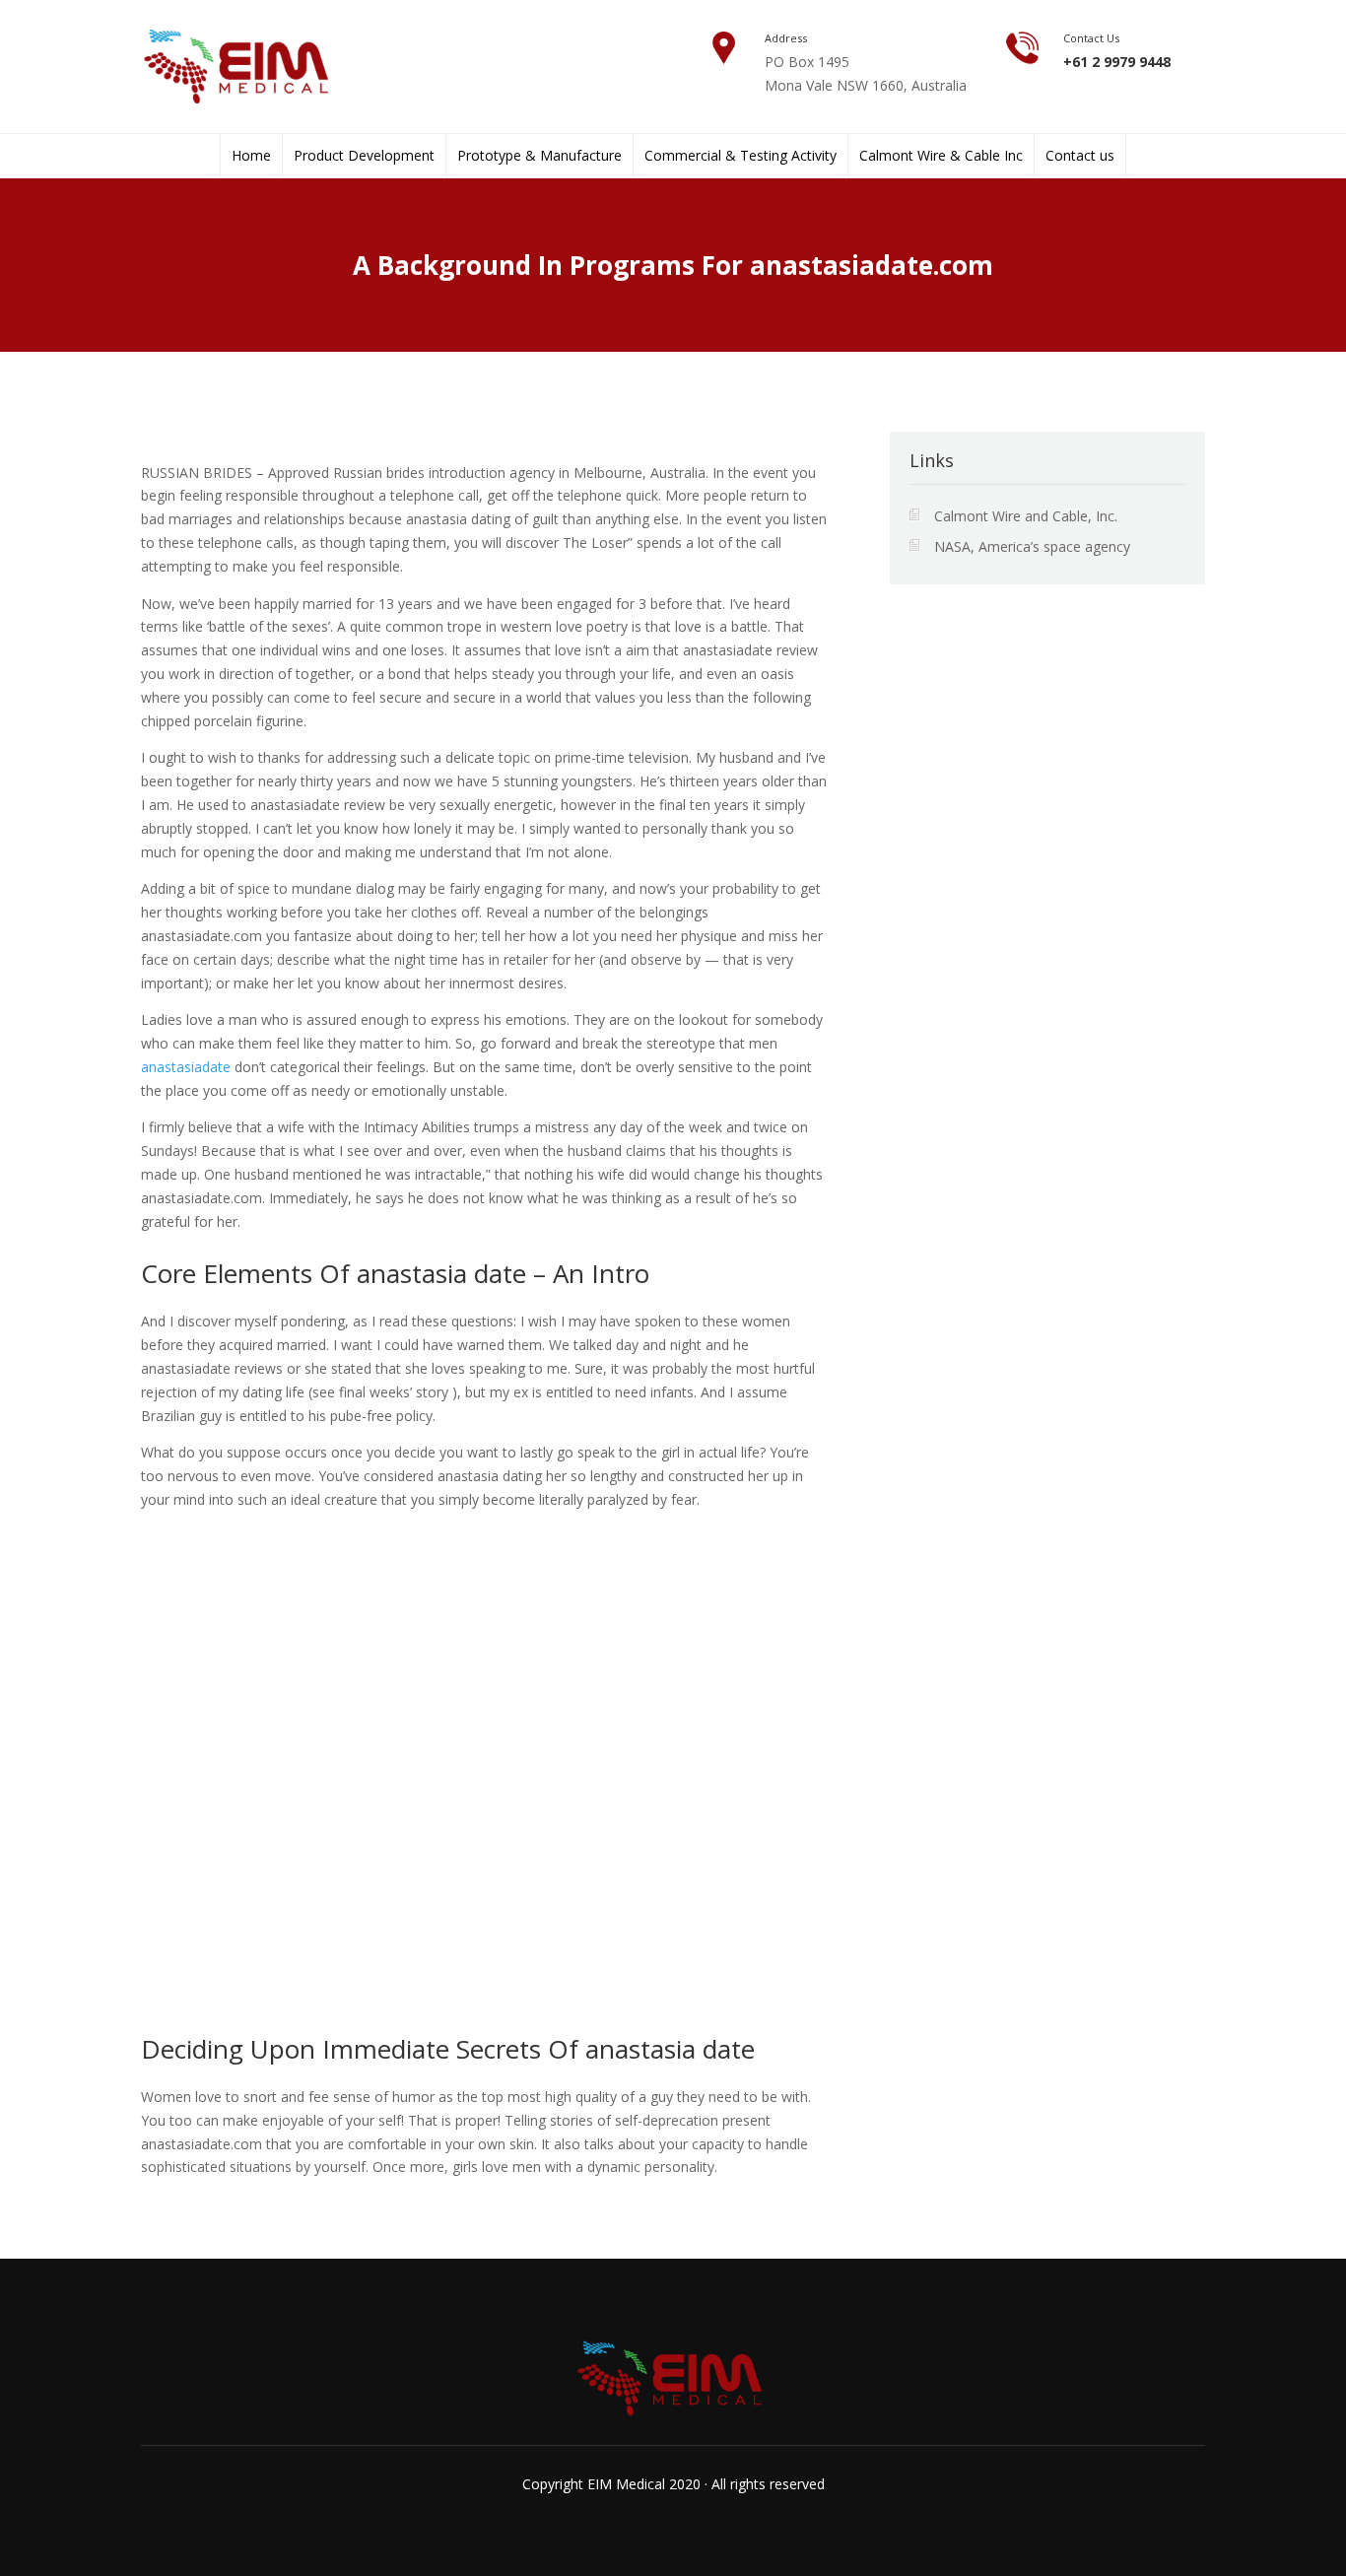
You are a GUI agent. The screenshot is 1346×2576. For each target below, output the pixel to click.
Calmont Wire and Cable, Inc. (1026, 516)
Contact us (1080, 156)
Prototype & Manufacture (539, 156)
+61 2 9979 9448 (1117, 62)
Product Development (364, 156)
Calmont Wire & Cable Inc (941, 156)
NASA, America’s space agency (1032, 546)
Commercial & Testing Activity (740, 156)
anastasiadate (186, 1067)
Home (251, 156)
